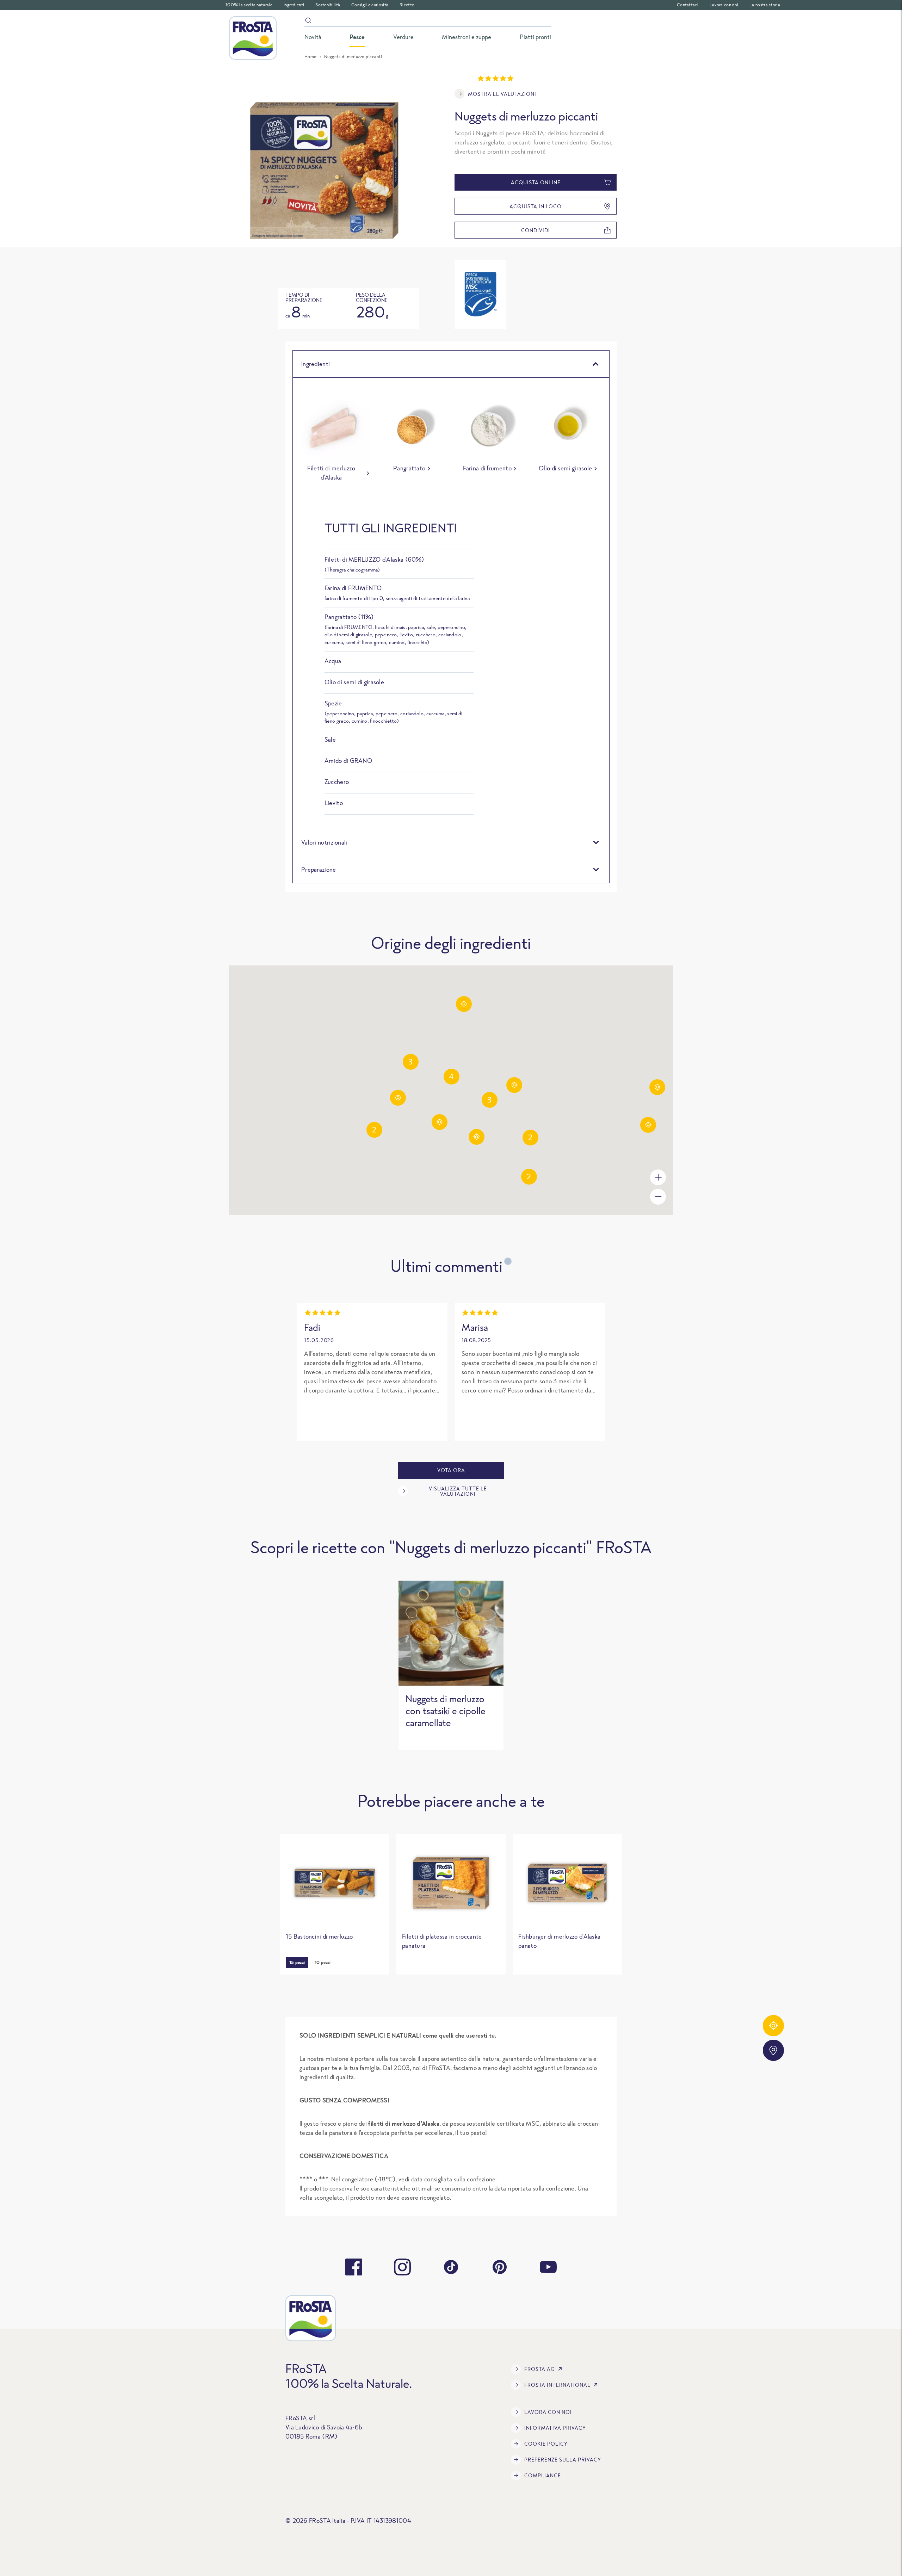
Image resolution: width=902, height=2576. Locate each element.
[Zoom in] (658, 1177)
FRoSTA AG (540, 2369)
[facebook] (354, 2267)
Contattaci (688, 5)
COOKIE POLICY (546, 2444)
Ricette (407, 5)
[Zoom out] (658, 1197)
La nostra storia (765, 5)
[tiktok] (451, 2267)
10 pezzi (323, 1962)
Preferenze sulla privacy (563, 2460)
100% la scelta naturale (249, 5)
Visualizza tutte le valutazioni (458, 1491)
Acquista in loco (536, 206)
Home (310, 57)
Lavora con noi (724, 5)
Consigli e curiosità (370, 5)
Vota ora (451, 1470)
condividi (536, 230)
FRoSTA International (557, 2385)
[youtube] (548, 2267)
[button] (398, 1098)
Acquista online (536, 182)
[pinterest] (500, 2267)
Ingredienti (294, 5)
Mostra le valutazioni (502, 94)
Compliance (543, 2475)
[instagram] (402, 2267)
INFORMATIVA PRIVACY (555, 2428)
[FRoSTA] (253, 38)
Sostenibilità (328, 5)
